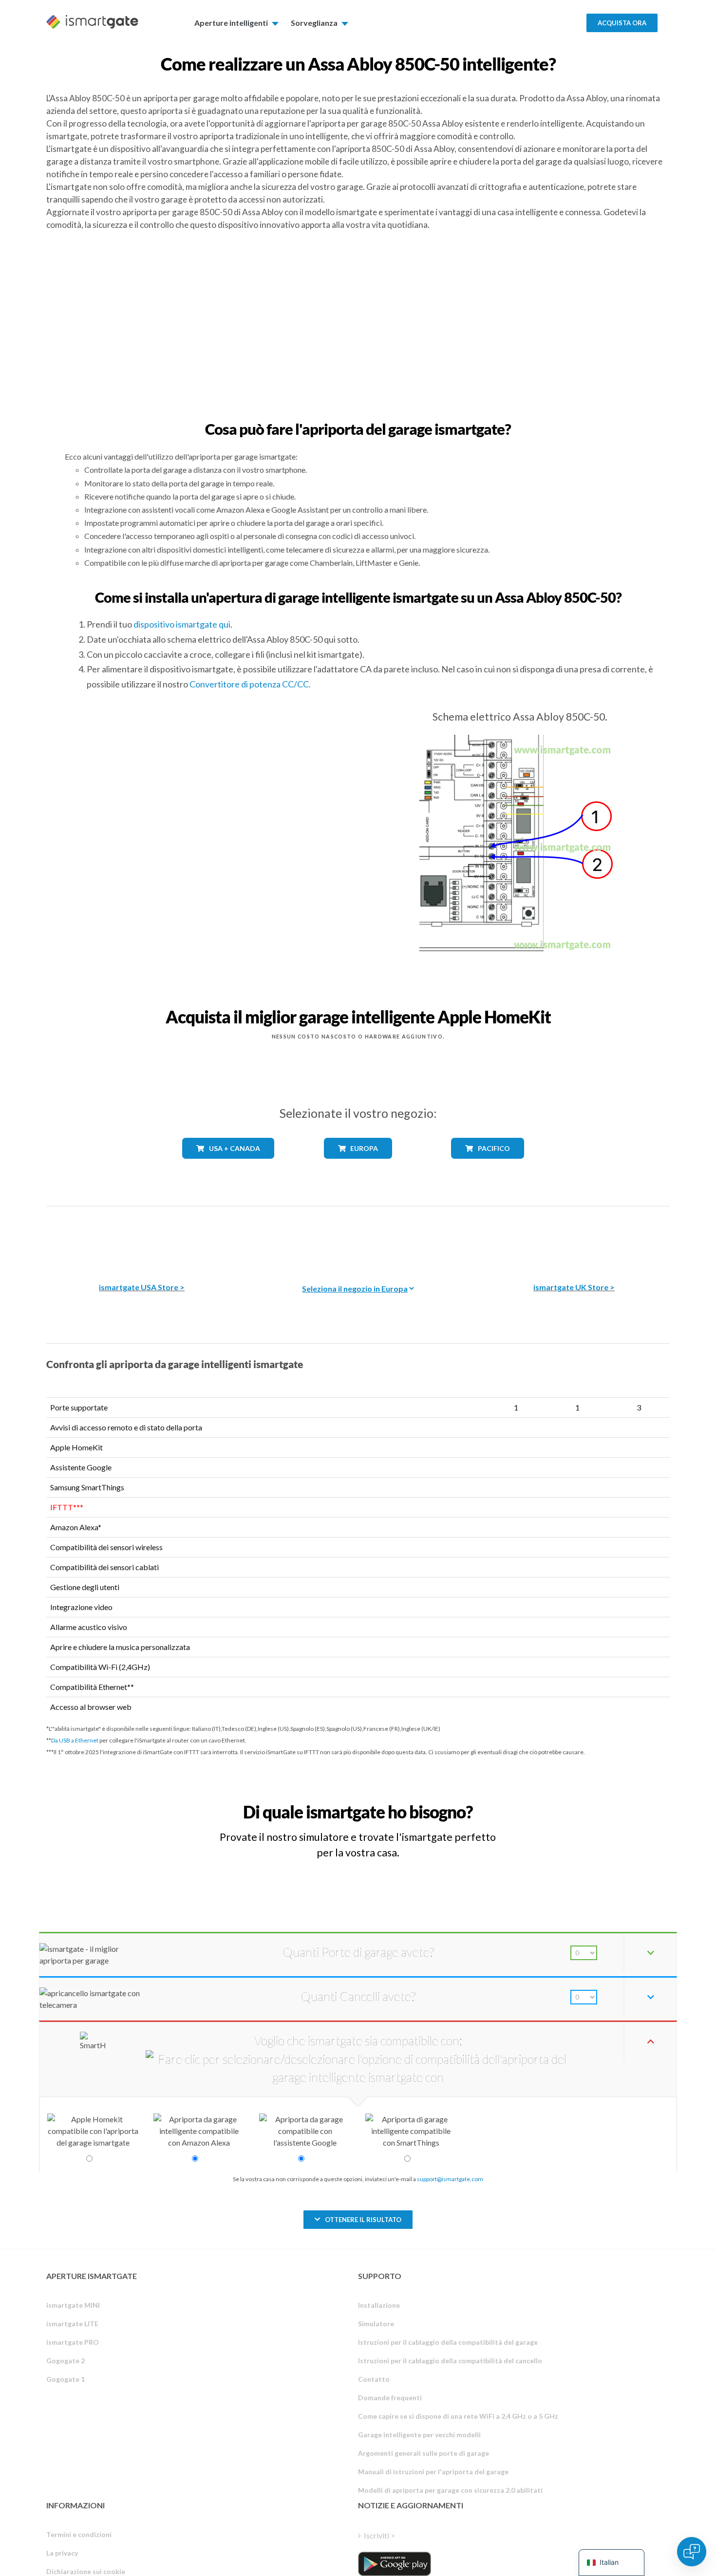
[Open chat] (692, 2552)
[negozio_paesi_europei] (358, 1166)
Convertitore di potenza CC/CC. (250, 684)
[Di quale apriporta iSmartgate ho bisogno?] (598, 1803)
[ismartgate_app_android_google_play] (395, 2564)
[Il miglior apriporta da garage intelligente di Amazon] (142, 1237)
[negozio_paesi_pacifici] (488, 1166)
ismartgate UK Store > (574, 1287)
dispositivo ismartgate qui (182, 624)
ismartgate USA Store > (142, 1287)
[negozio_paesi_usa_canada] (228, 1166)
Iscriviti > (379, 2535)
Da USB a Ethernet (75, 1740)
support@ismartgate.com (450, 2179)
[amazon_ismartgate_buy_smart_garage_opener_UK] (574, 1237)
